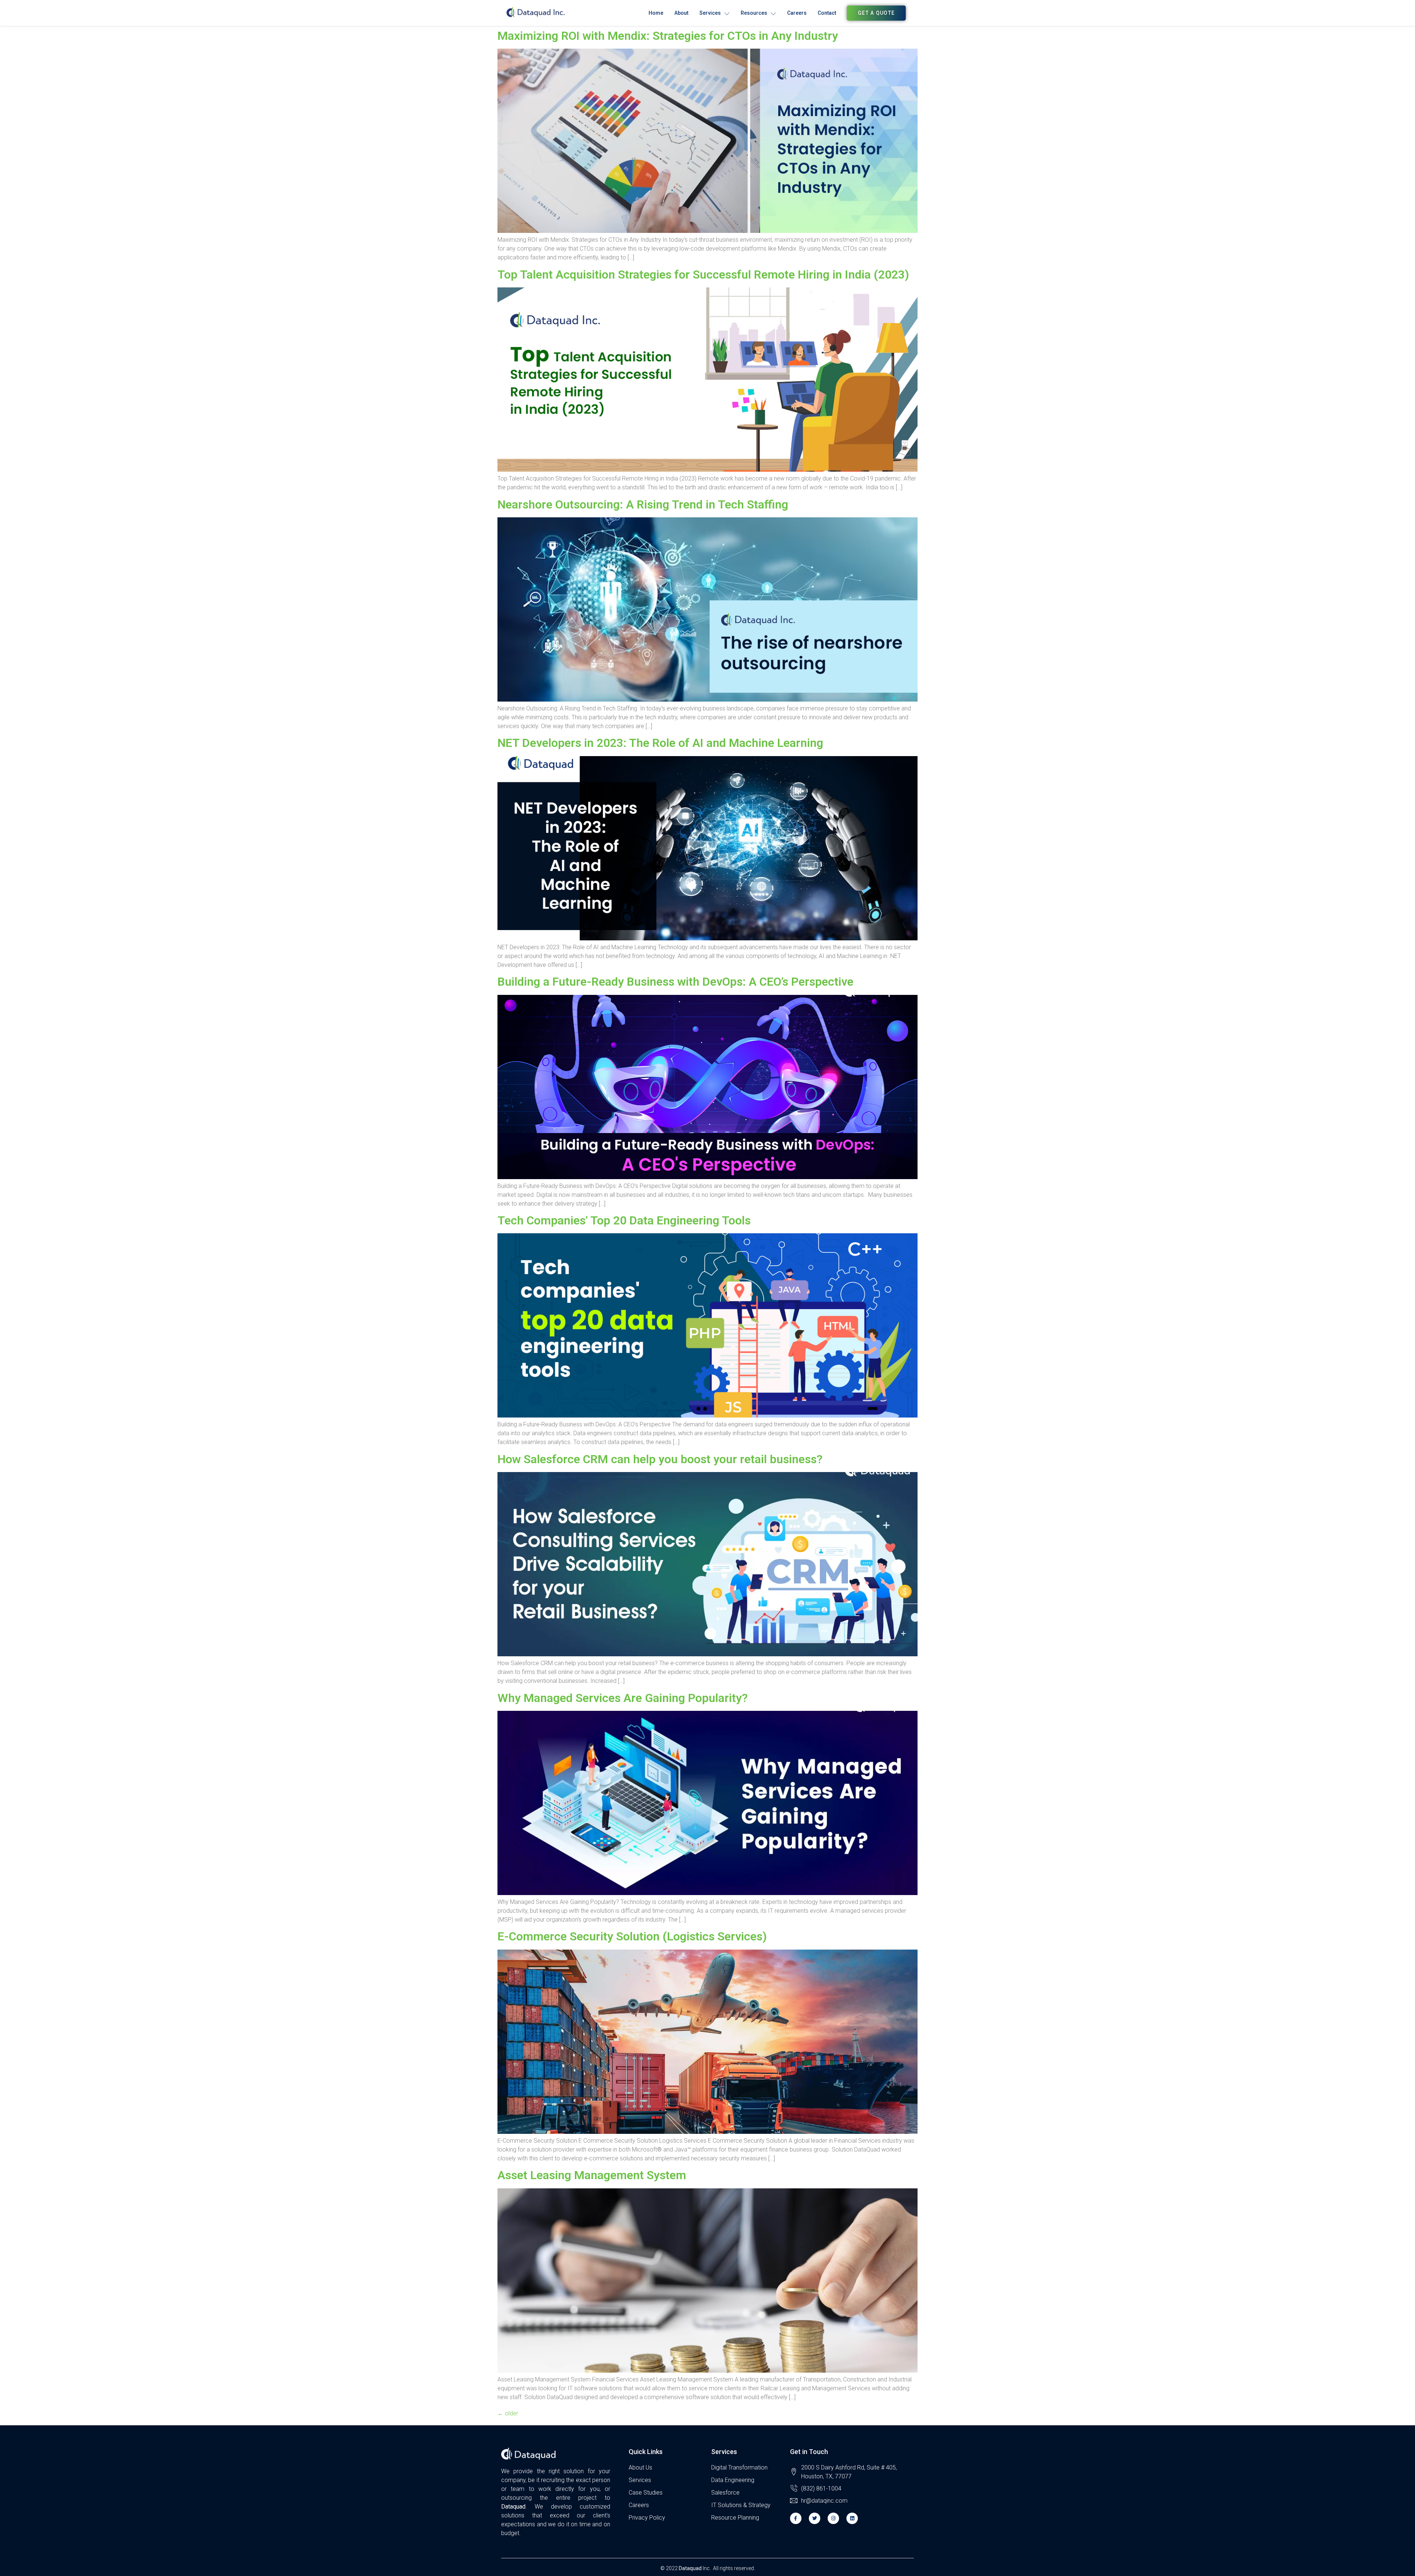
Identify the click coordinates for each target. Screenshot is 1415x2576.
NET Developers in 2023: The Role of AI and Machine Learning (660, 743)
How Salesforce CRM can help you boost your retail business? (660, 1459)
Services (710, 13)
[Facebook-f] (796, 2518)
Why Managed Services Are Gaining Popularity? (623, 1698)
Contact (827, 13)
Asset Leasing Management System (592, 2175)
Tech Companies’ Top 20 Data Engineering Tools (624, 1220)
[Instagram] (833, 2518)
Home (656, 13)
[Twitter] (815, 2518)
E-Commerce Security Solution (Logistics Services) (632, 1936)
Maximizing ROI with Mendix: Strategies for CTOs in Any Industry (668, 36)
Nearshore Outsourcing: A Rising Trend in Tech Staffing (643, 504)
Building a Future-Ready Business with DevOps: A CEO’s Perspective (675, 982)
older (508, 2413)
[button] (876, 13)
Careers (797, 13)
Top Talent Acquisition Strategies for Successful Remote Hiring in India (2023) (703, 275)
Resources (754, 13)
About (681, 13)
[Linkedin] (852, 2518)
